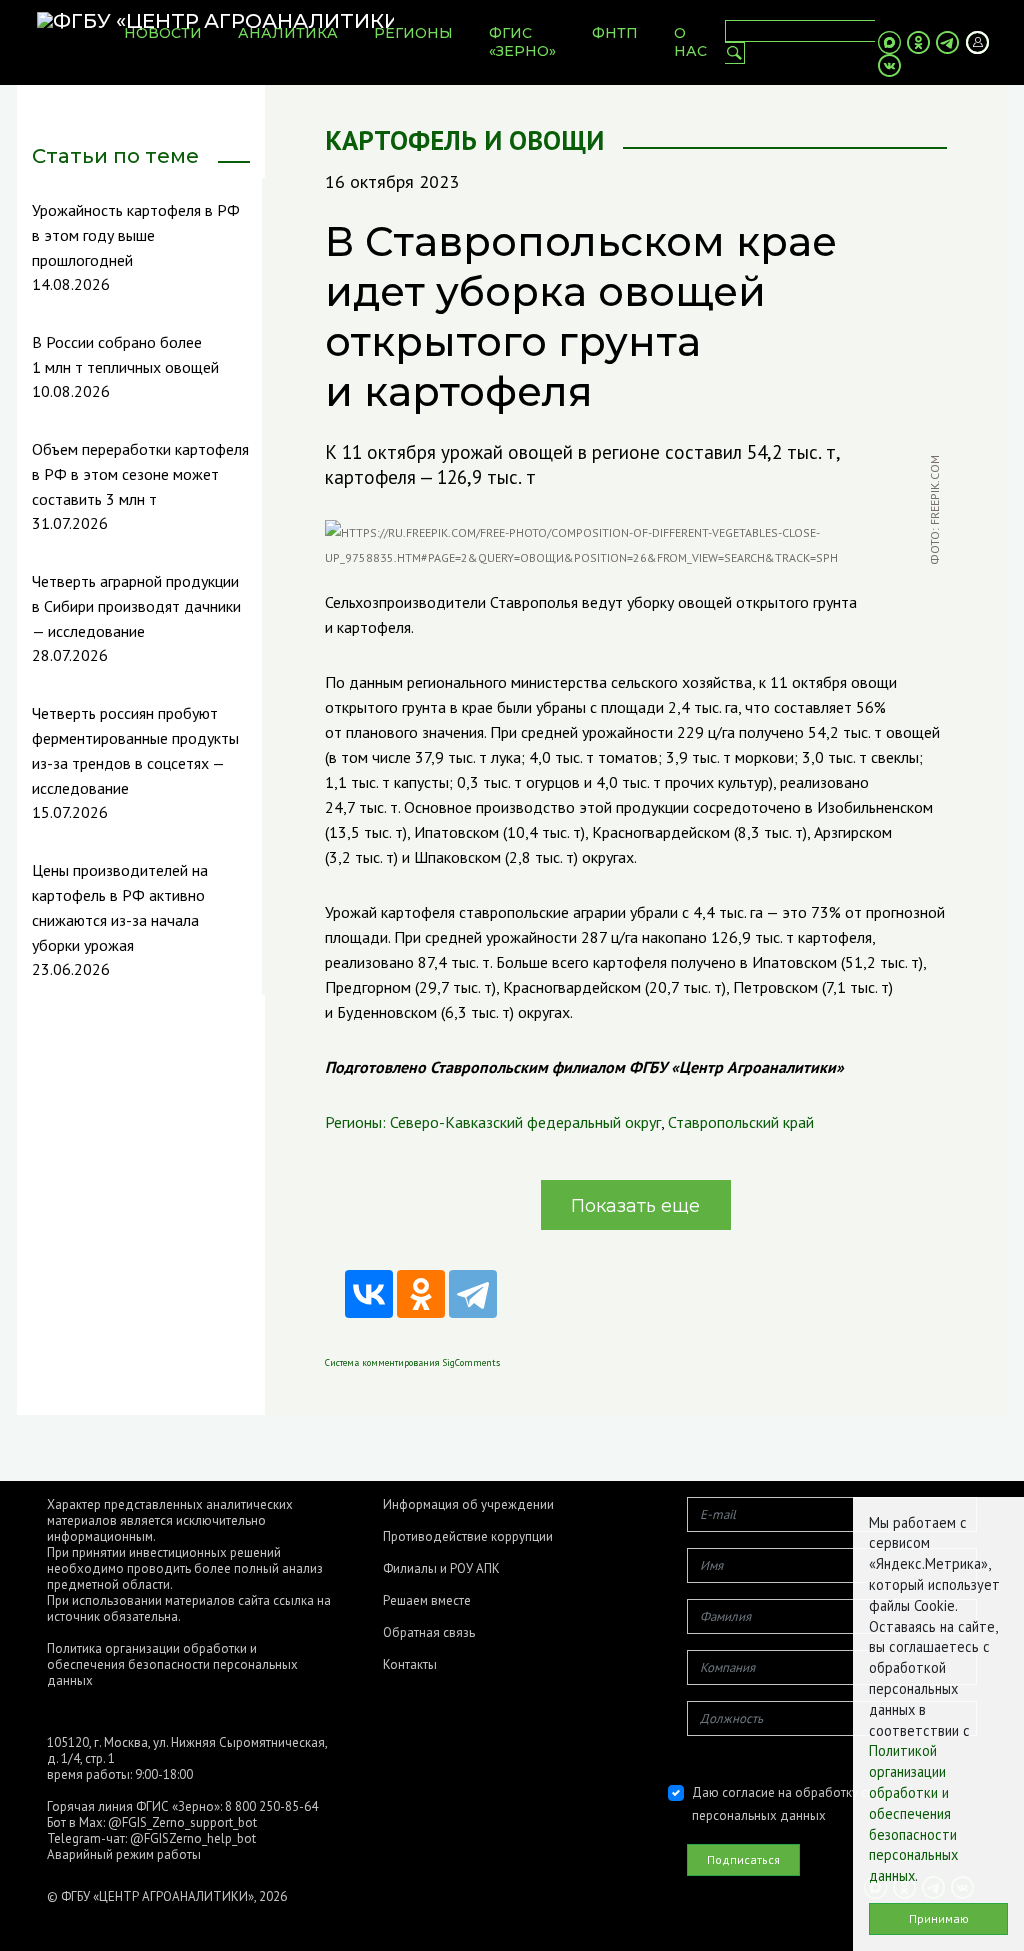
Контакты (410, 1665)
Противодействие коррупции (468, 1537)
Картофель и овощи (464, 140)
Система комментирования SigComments (412, 1362)
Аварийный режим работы (124, 1854)
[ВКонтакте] (369, 1294)
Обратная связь (429, 1633)
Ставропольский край (741, 1122)
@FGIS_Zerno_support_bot (182, 1822)
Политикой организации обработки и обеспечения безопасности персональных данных (913, 1813)
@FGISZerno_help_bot (193, 1838)
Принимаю (939, 1918)
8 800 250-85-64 (271, 1806)
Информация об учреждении (468, 1505)
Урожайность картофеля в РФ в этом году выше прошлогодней (136, 235)
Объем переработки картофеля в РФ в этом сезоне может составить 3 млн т (140, 474)
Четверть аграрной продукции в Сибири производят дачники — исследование (136, 606)
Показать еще (635, 1206)
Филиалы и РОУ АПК (441, 1569)
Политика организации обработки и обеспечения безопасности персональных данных (172, 1664)
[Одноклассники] (421, 1294)
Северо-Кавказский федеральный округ (525, 1122)
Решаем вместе (427, 1601)
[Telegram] (473, 1294)
